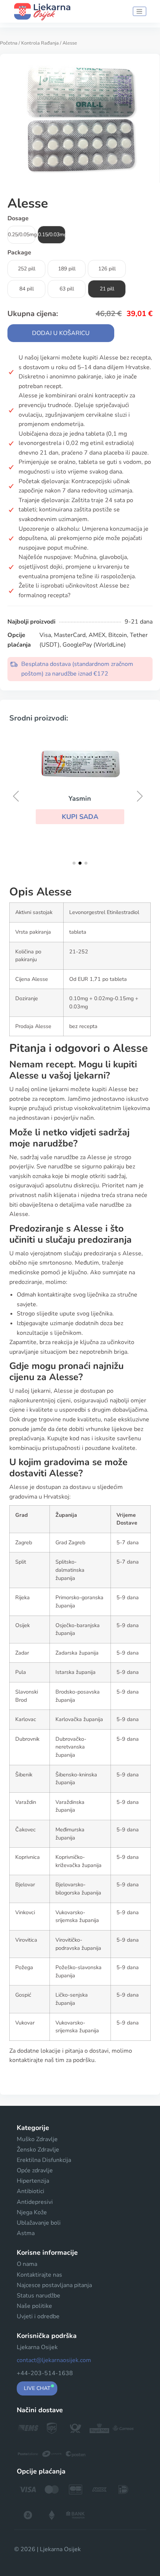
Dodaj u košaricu (61, 333)
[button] (80, 817)
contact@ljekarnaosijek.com (54, 2360)
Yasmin (80, 799)
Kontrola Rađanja (40, 43)
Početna (9, 43)
